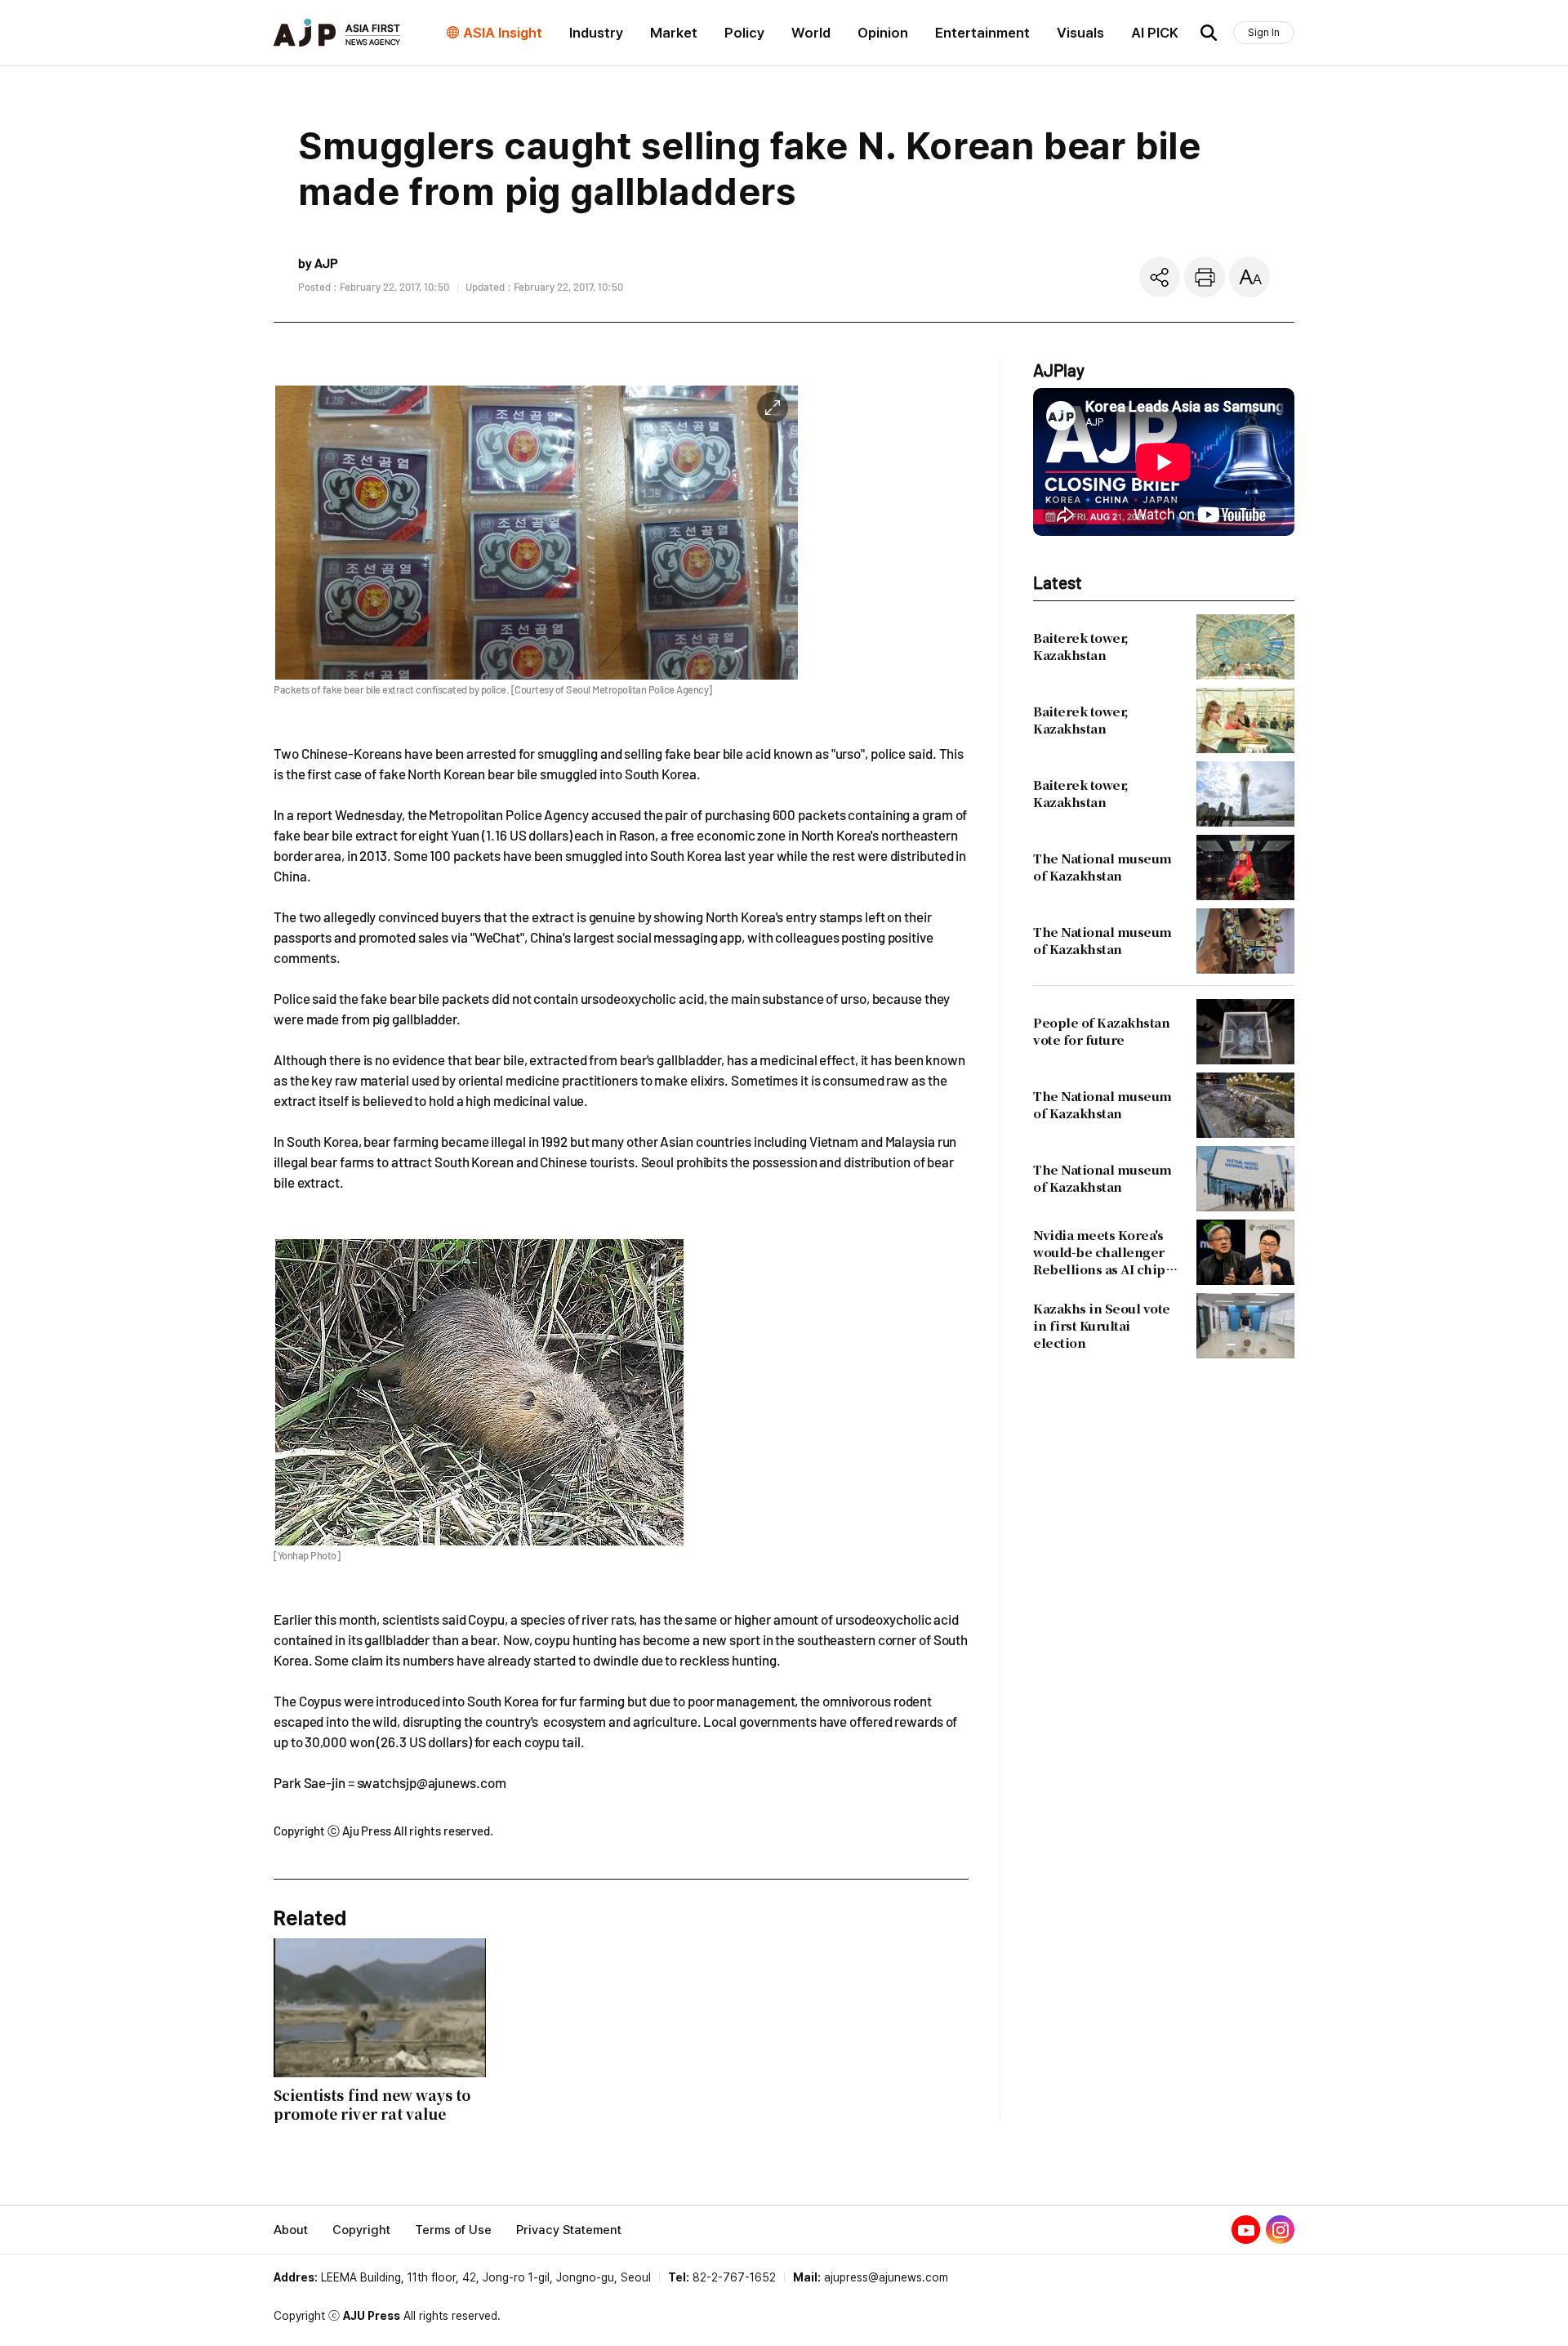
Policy (744, 33)
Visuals (1080, 33)
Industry (596, 33)
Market (674, 33)
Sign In (1264, 32)
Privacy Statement (569, 2230)
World (811, 33)
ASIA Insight (503, 33)
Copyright (361, 2230)
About (291, 2230)
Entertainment (982, 33)
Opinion (883, 33)
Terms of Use (453, 2230)
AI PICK (1155, 33)
